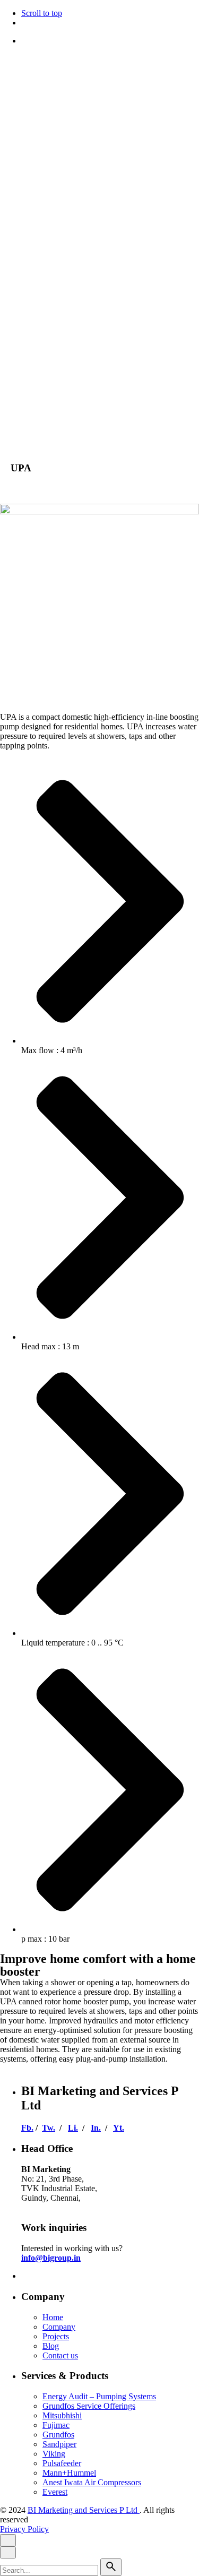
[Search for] (50, 2570)
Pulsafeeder (62, 2463)
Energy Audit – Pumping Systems (99, 2396)
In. (96, 2128)
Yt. (119, 2128)
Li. (73, 2128)
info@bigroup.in (51, 2258)
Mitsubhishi (62, 2415)
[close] (8, 184)
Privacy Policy (24, 402)
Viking (54, 2454)
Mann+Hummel (69, 2473)
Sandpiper (59, 2444)
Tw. (49, 2128)
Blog (51, 2346)
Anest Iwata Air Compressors (92, 2482)
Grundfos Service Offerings (89, 2406)
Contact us (60, 2355)
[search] (111, 2567)
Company (59, 2327)
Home (53, 2317)
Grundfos (58, 2435)
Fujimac (56, 2425)
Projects (56, 2336)
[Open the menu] (4, 62)
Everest (55, 2492)
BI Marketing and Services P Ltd (84, 374)
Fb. (27, 2128)
